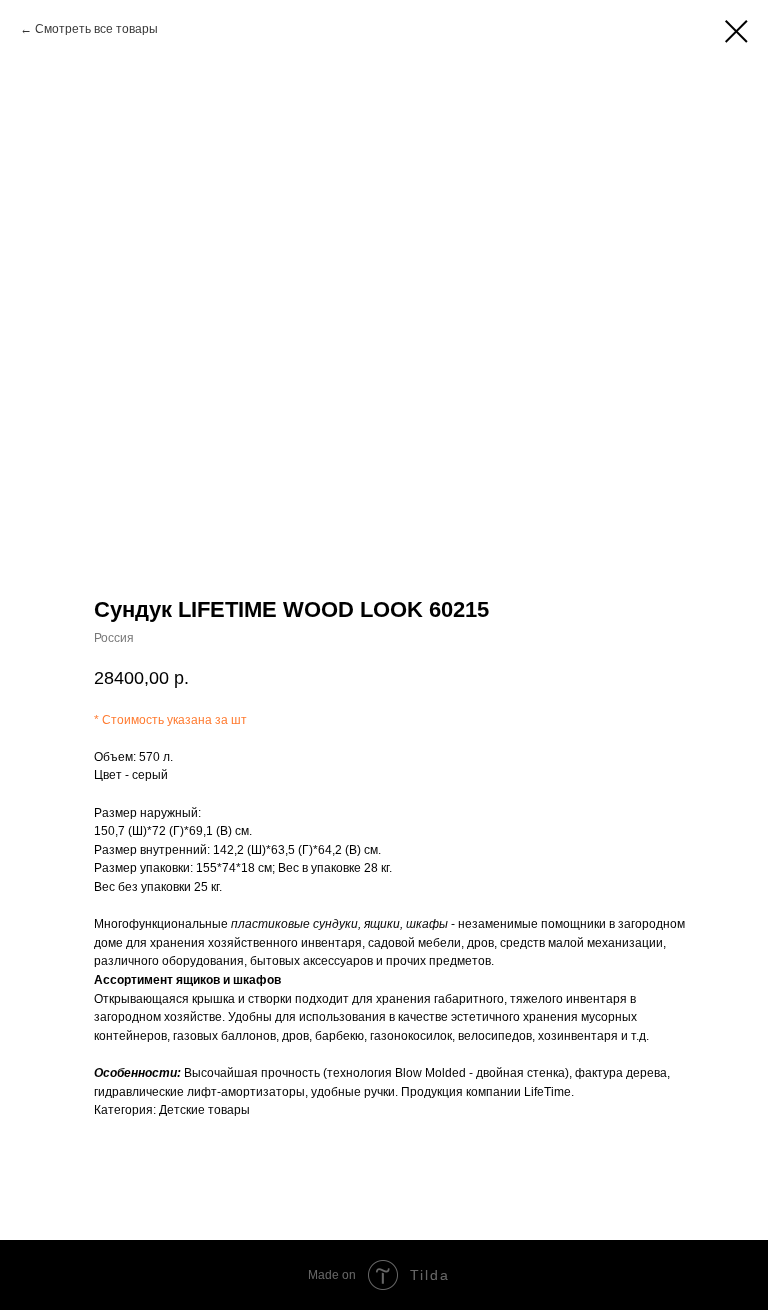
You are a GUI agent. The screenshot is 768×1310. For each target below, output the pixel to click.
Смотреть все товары (96, 29)
